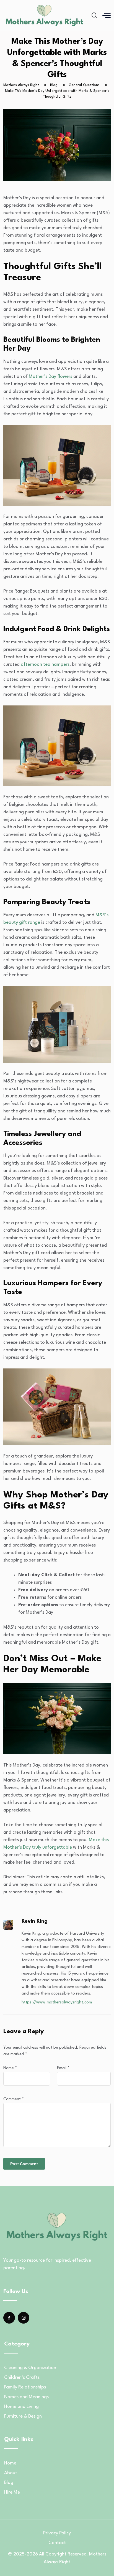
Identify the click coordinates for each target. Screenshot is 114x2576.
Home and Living (21, 2407)
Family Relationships (25, 2387)
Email (63, 2068)
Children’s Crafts (22, 2378)
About (11, 2473)
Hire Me (12, 2492)
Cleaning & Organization (30, 2368)
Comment (14, 2099)
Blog (9, 2483)
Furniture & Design (23, 2416)
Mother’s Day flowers (50, 377)
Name (10, 2068)
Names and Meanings (26, 2397)
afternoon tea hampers (45, 665)
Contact (57, 2543)
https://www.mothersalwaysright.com (57, 2002)
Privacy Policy (57, 2533)
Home (10, 2463)
